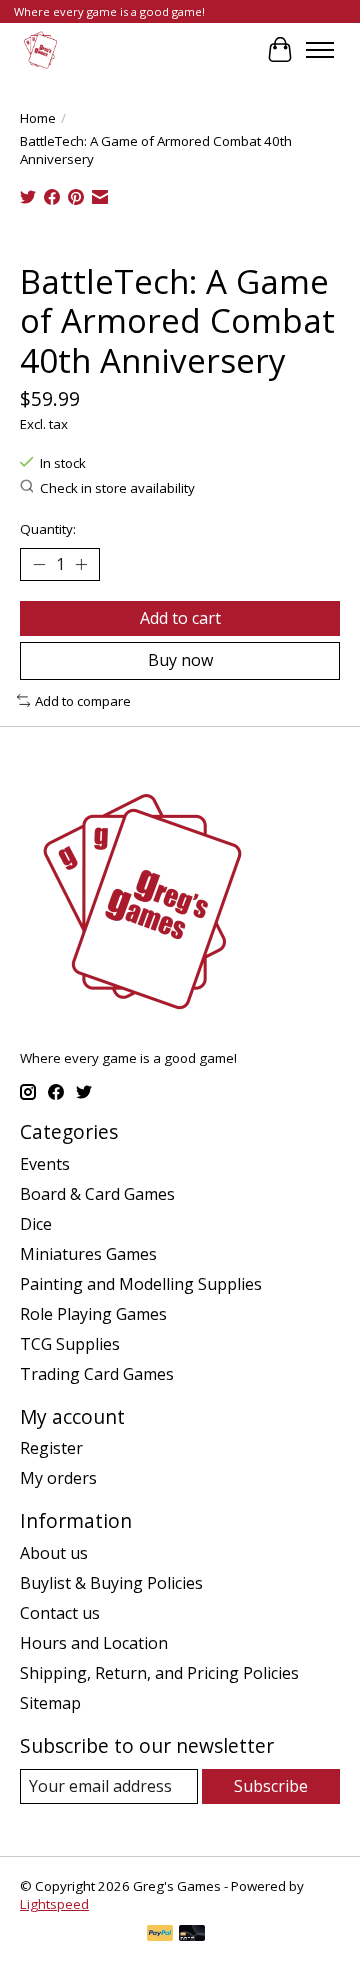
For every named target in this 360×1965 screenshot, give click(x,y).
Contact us (60, 1613)
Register (51, 1448)
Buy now (180, 660)
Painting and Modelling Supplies (141, 1284)
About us (54, 1553)
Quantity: (48, 529)
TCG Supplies (70, 1344)
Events (45, 1164)
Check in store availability (117, 488)
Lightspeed (54, 1904)
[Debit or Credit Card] (192, 1935)
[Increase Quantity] (81, 565)
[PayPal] (160, 1935)
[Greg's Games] (40, 49)
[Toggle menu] (320, 50)
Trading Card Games (97, 1374)
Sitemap (50, 1703)
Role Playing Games (93, 1314)
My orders (58, 1478)
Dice (36, 1224)
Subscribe (271, 1786)
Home (38, 118)
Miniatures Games (88, 1254)
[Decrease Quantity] (39, 565)
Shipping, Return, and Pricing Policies (159, 1673)
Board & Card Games (97, 1194)
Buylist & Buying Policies (111, 1583)
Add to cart (180, 618)
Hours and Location (94, 1643)
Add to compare (83, 701)
